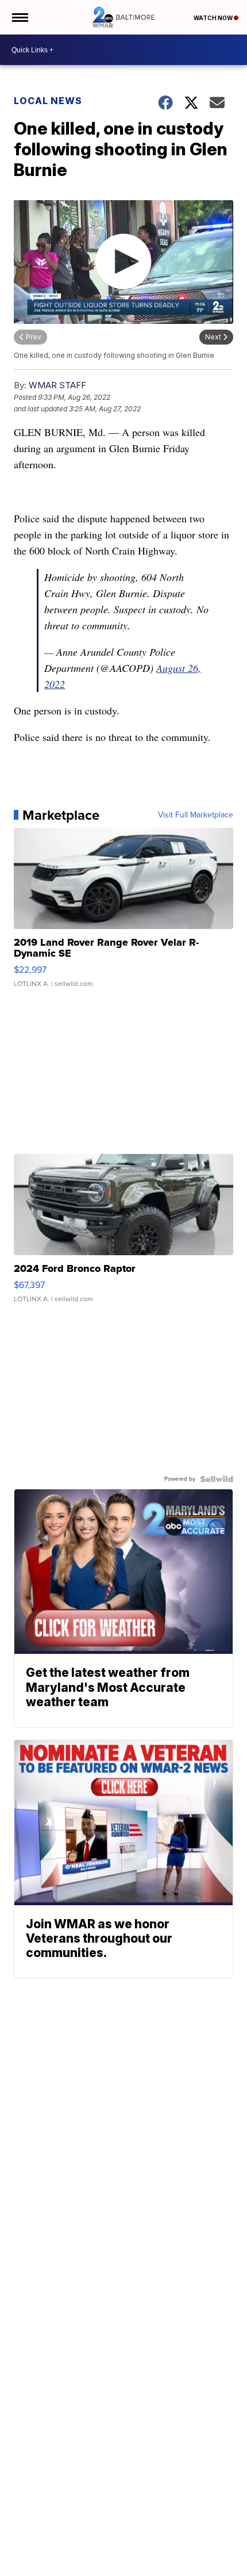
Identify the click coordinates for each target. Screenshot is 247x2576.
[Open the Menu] (19, 17)
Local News (48, 101)
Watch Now (214, 18)
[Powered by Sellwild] (217, 1479)
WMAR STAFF (57, 385)
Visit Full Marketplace (196, 815)
